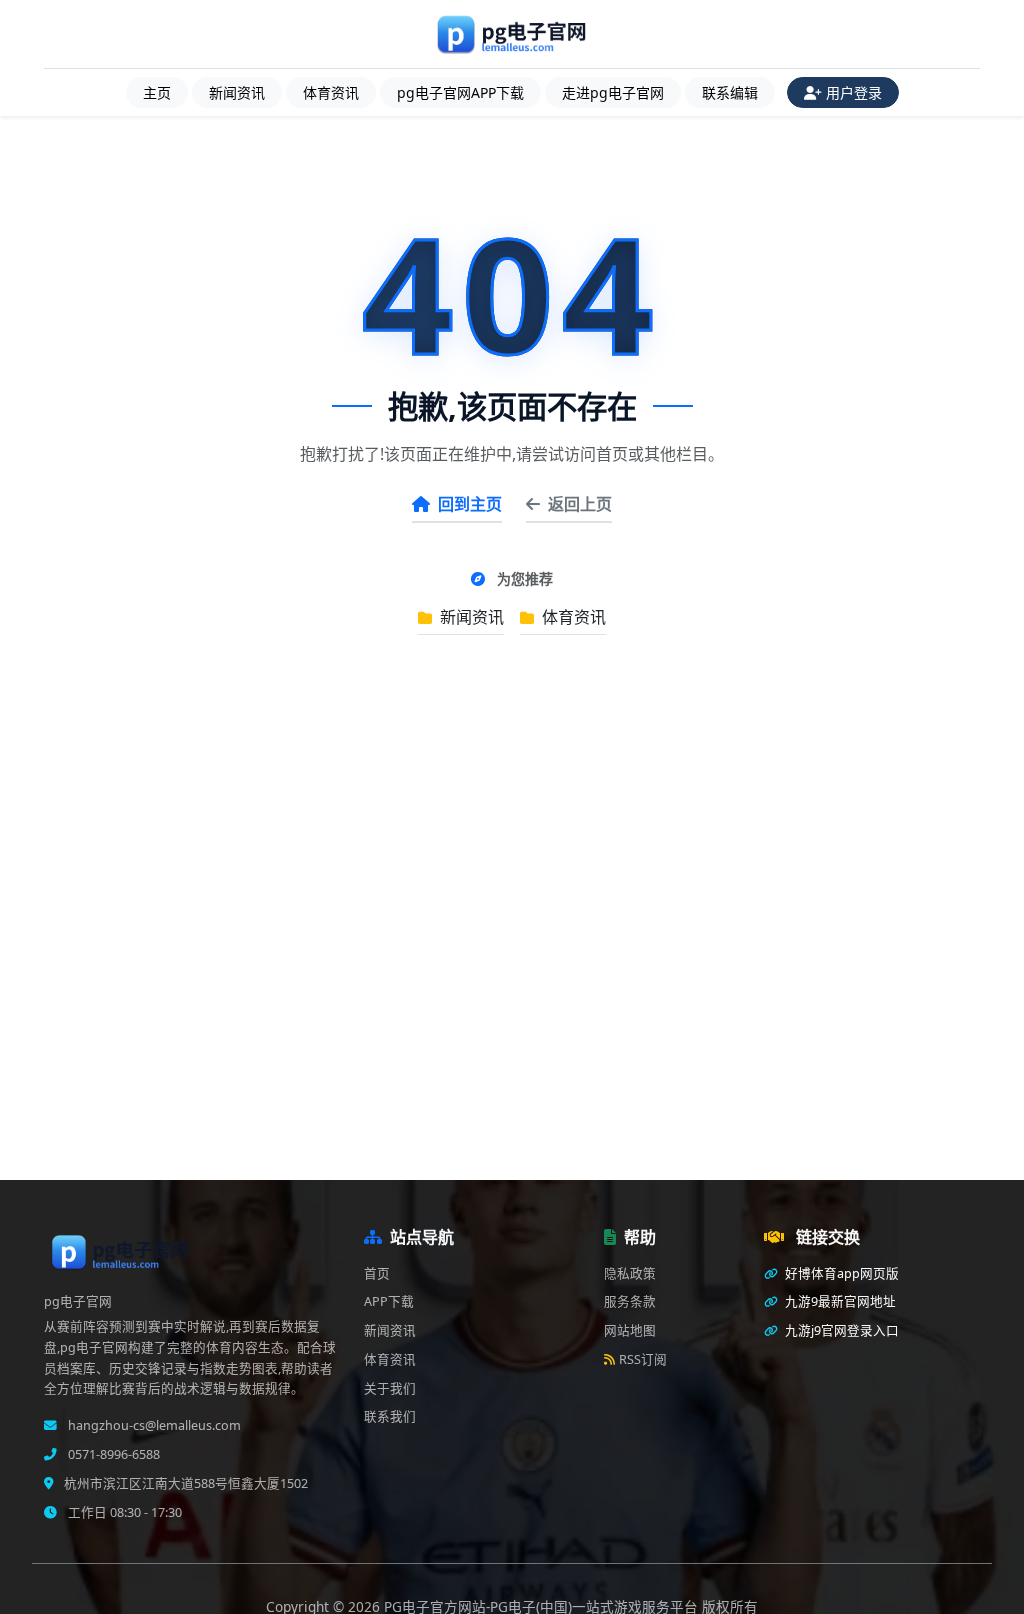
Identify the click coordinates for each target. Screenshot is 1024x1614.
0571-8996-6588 (112, 1454)
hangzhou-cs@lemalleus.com (153, 1425)
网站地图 (630, 1330)
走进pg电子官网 (613, 92)
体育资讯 (331, 92)
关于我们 (390, 1388)
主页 (157, 92)
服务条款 (630, 1301)
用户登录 (854, 92)
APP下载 (389, 1301)
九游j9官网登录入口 (840, 1330)
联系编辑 (730, 92)
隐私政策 (630, 1273)
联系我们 (390, 1416)
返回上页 (580, 504)
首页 (377, 1273)
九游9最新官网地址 (839, 1301)
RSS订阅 (643, 1359)
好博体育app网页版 (840, 1273)
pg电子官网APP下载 (460, 92)
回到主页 (470, 504)
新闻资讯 (237, 92)
